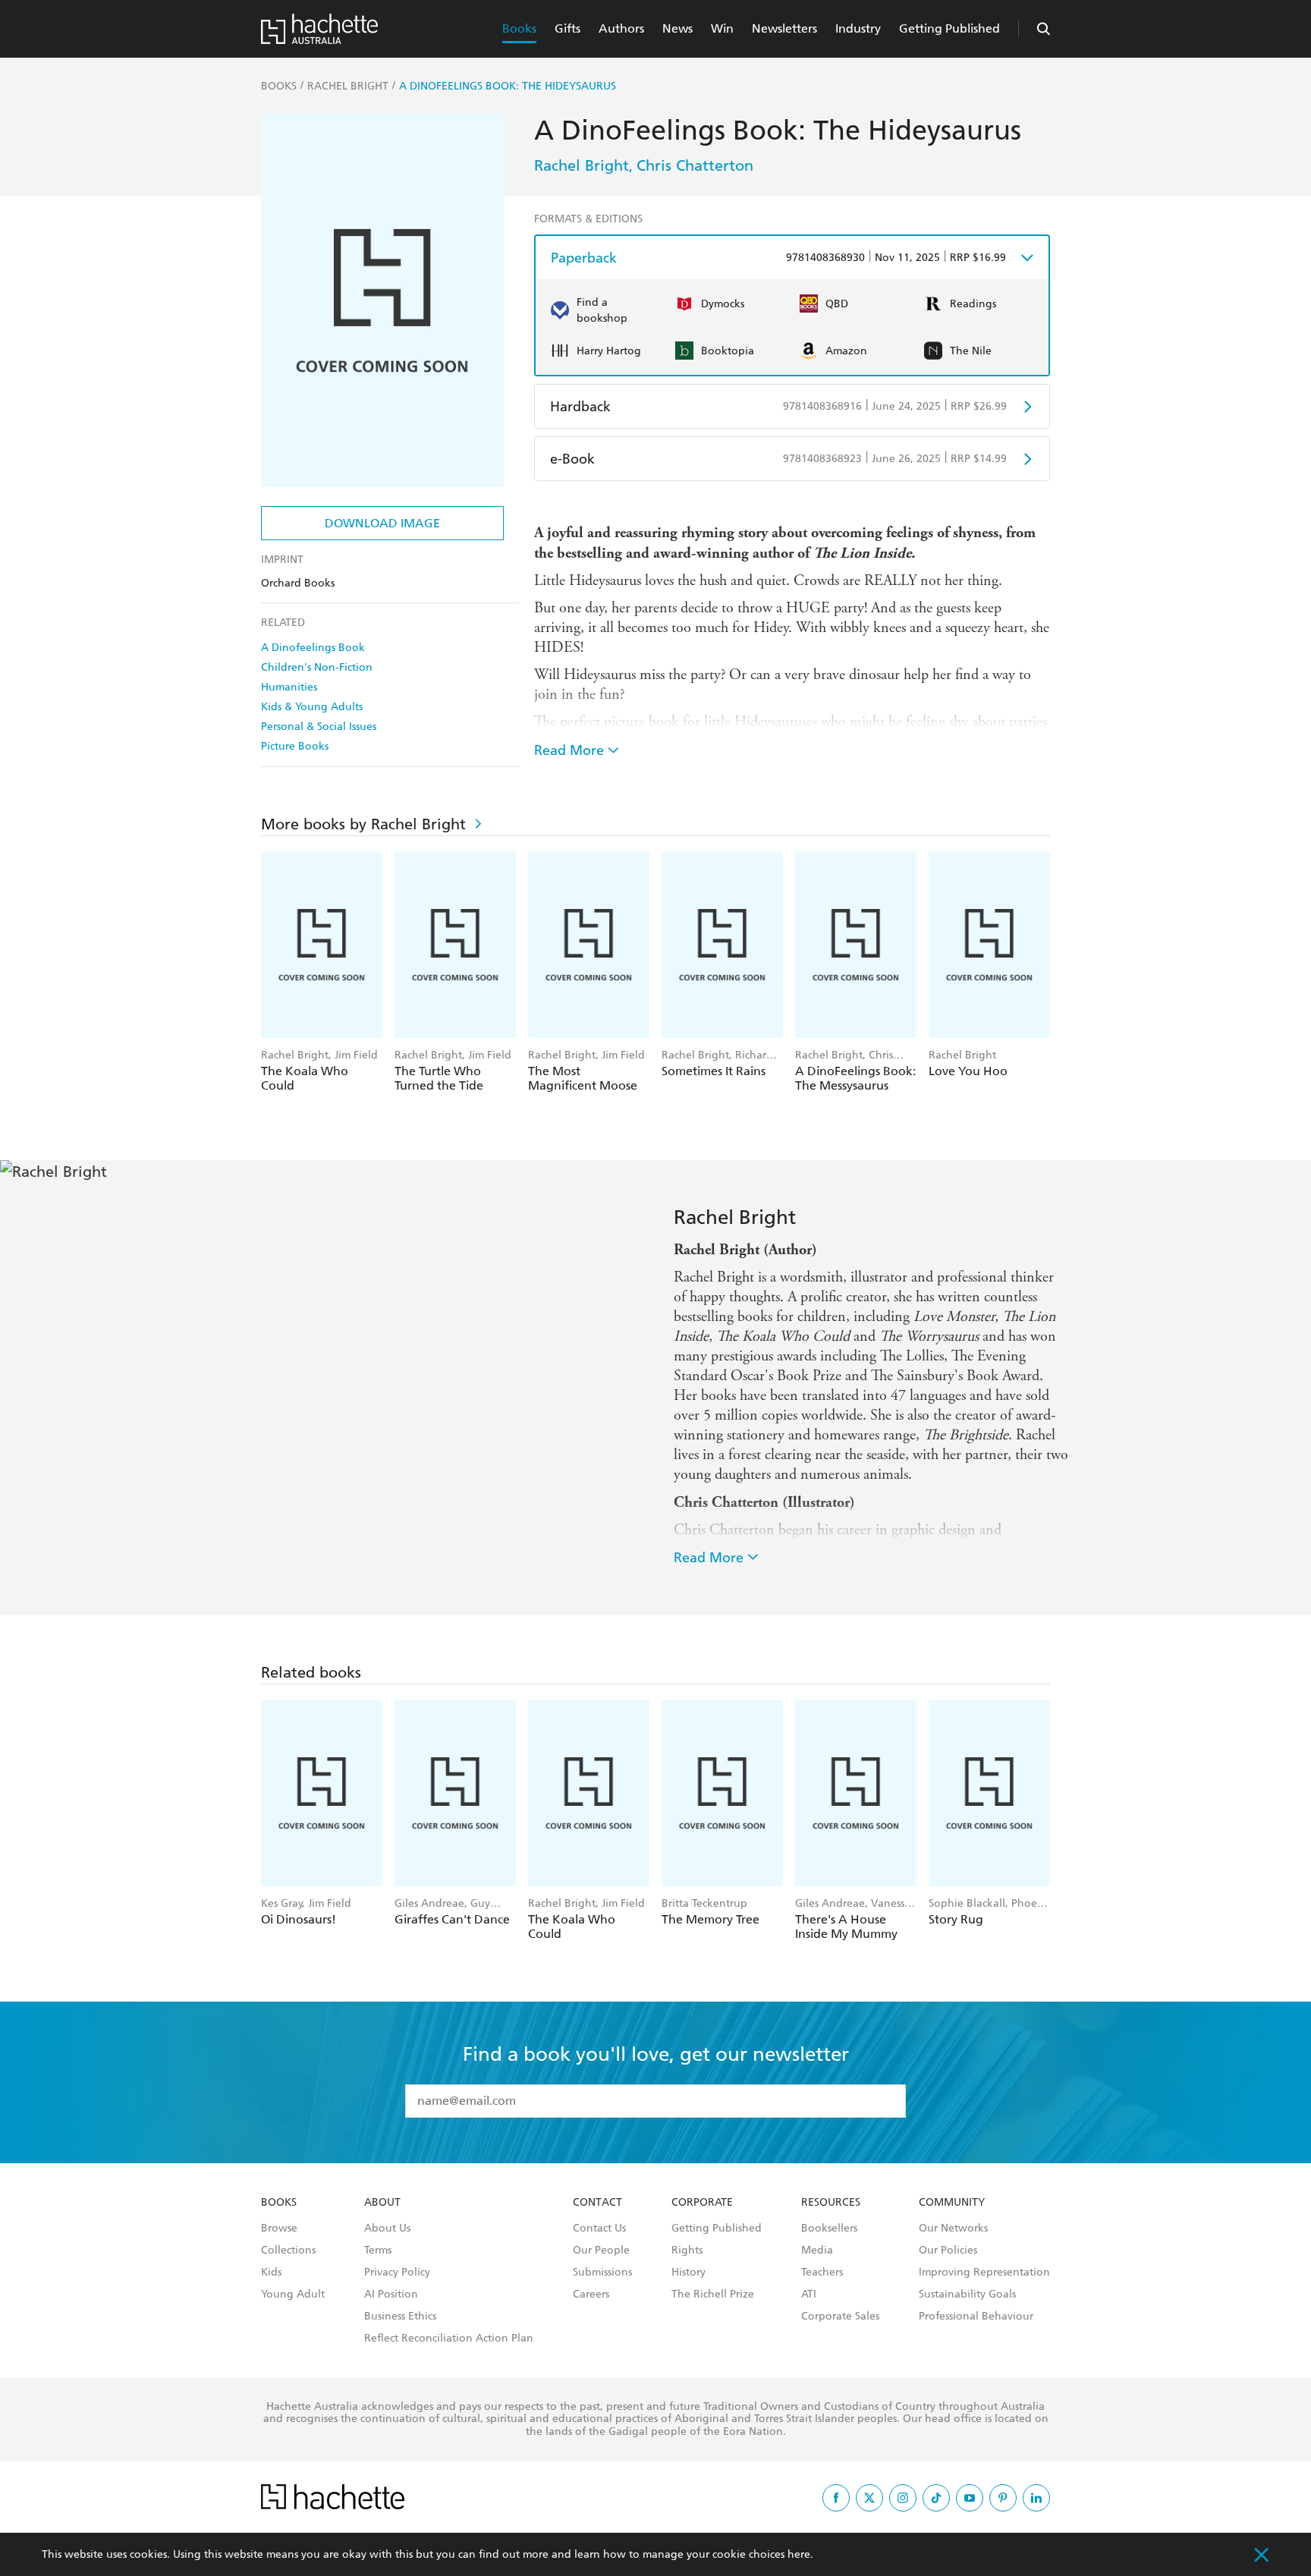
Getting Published (949, 28)
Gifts (567, 28)
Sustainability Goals (967, 2294)
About (382, 2203)
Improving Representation (984, 2272)
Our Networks (953, 2228)
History (689, 2272)
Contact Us (599, 2228)
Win (722, 28)
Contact (597, 2203)
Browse (279, 2228)
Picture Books (295, 746)
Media (817, 2250)
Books (519, 28)
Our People (601, 2250)
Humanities (289, 687)
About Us (387, 2228)
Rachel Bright (582, 165)
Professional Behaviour (976, 2317)
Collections (288, 2250)
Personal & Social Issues (319, 727)
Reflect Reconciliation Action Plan (449, 2339)
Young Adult (293, 2294)
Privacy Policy (397, 2272)
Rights (687, 2250)
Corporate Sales (840, 2317)
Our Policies (948, 2250)
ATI (809, 2294)
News (678, 28)
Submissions (602, 2272)
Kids (271, 2272)
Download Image (382, 523)
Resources (831, 2203)
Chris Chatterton (695, 165)
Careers (591, 2294)
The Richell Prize (713, 2294)
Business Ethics (400, 2317)
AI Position (391, 2294)
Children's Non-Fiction (317, 667)
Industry (858, 28)
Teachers (822, 2272)
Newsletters (784, 28)
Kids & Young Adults (312, 707)
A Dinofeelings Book (313, 648)
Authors (621, 28)
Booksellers (829, 2228)
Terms (378, 2250)
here (799, 2554)
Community (952, 2203)
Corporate (702, 2203)
